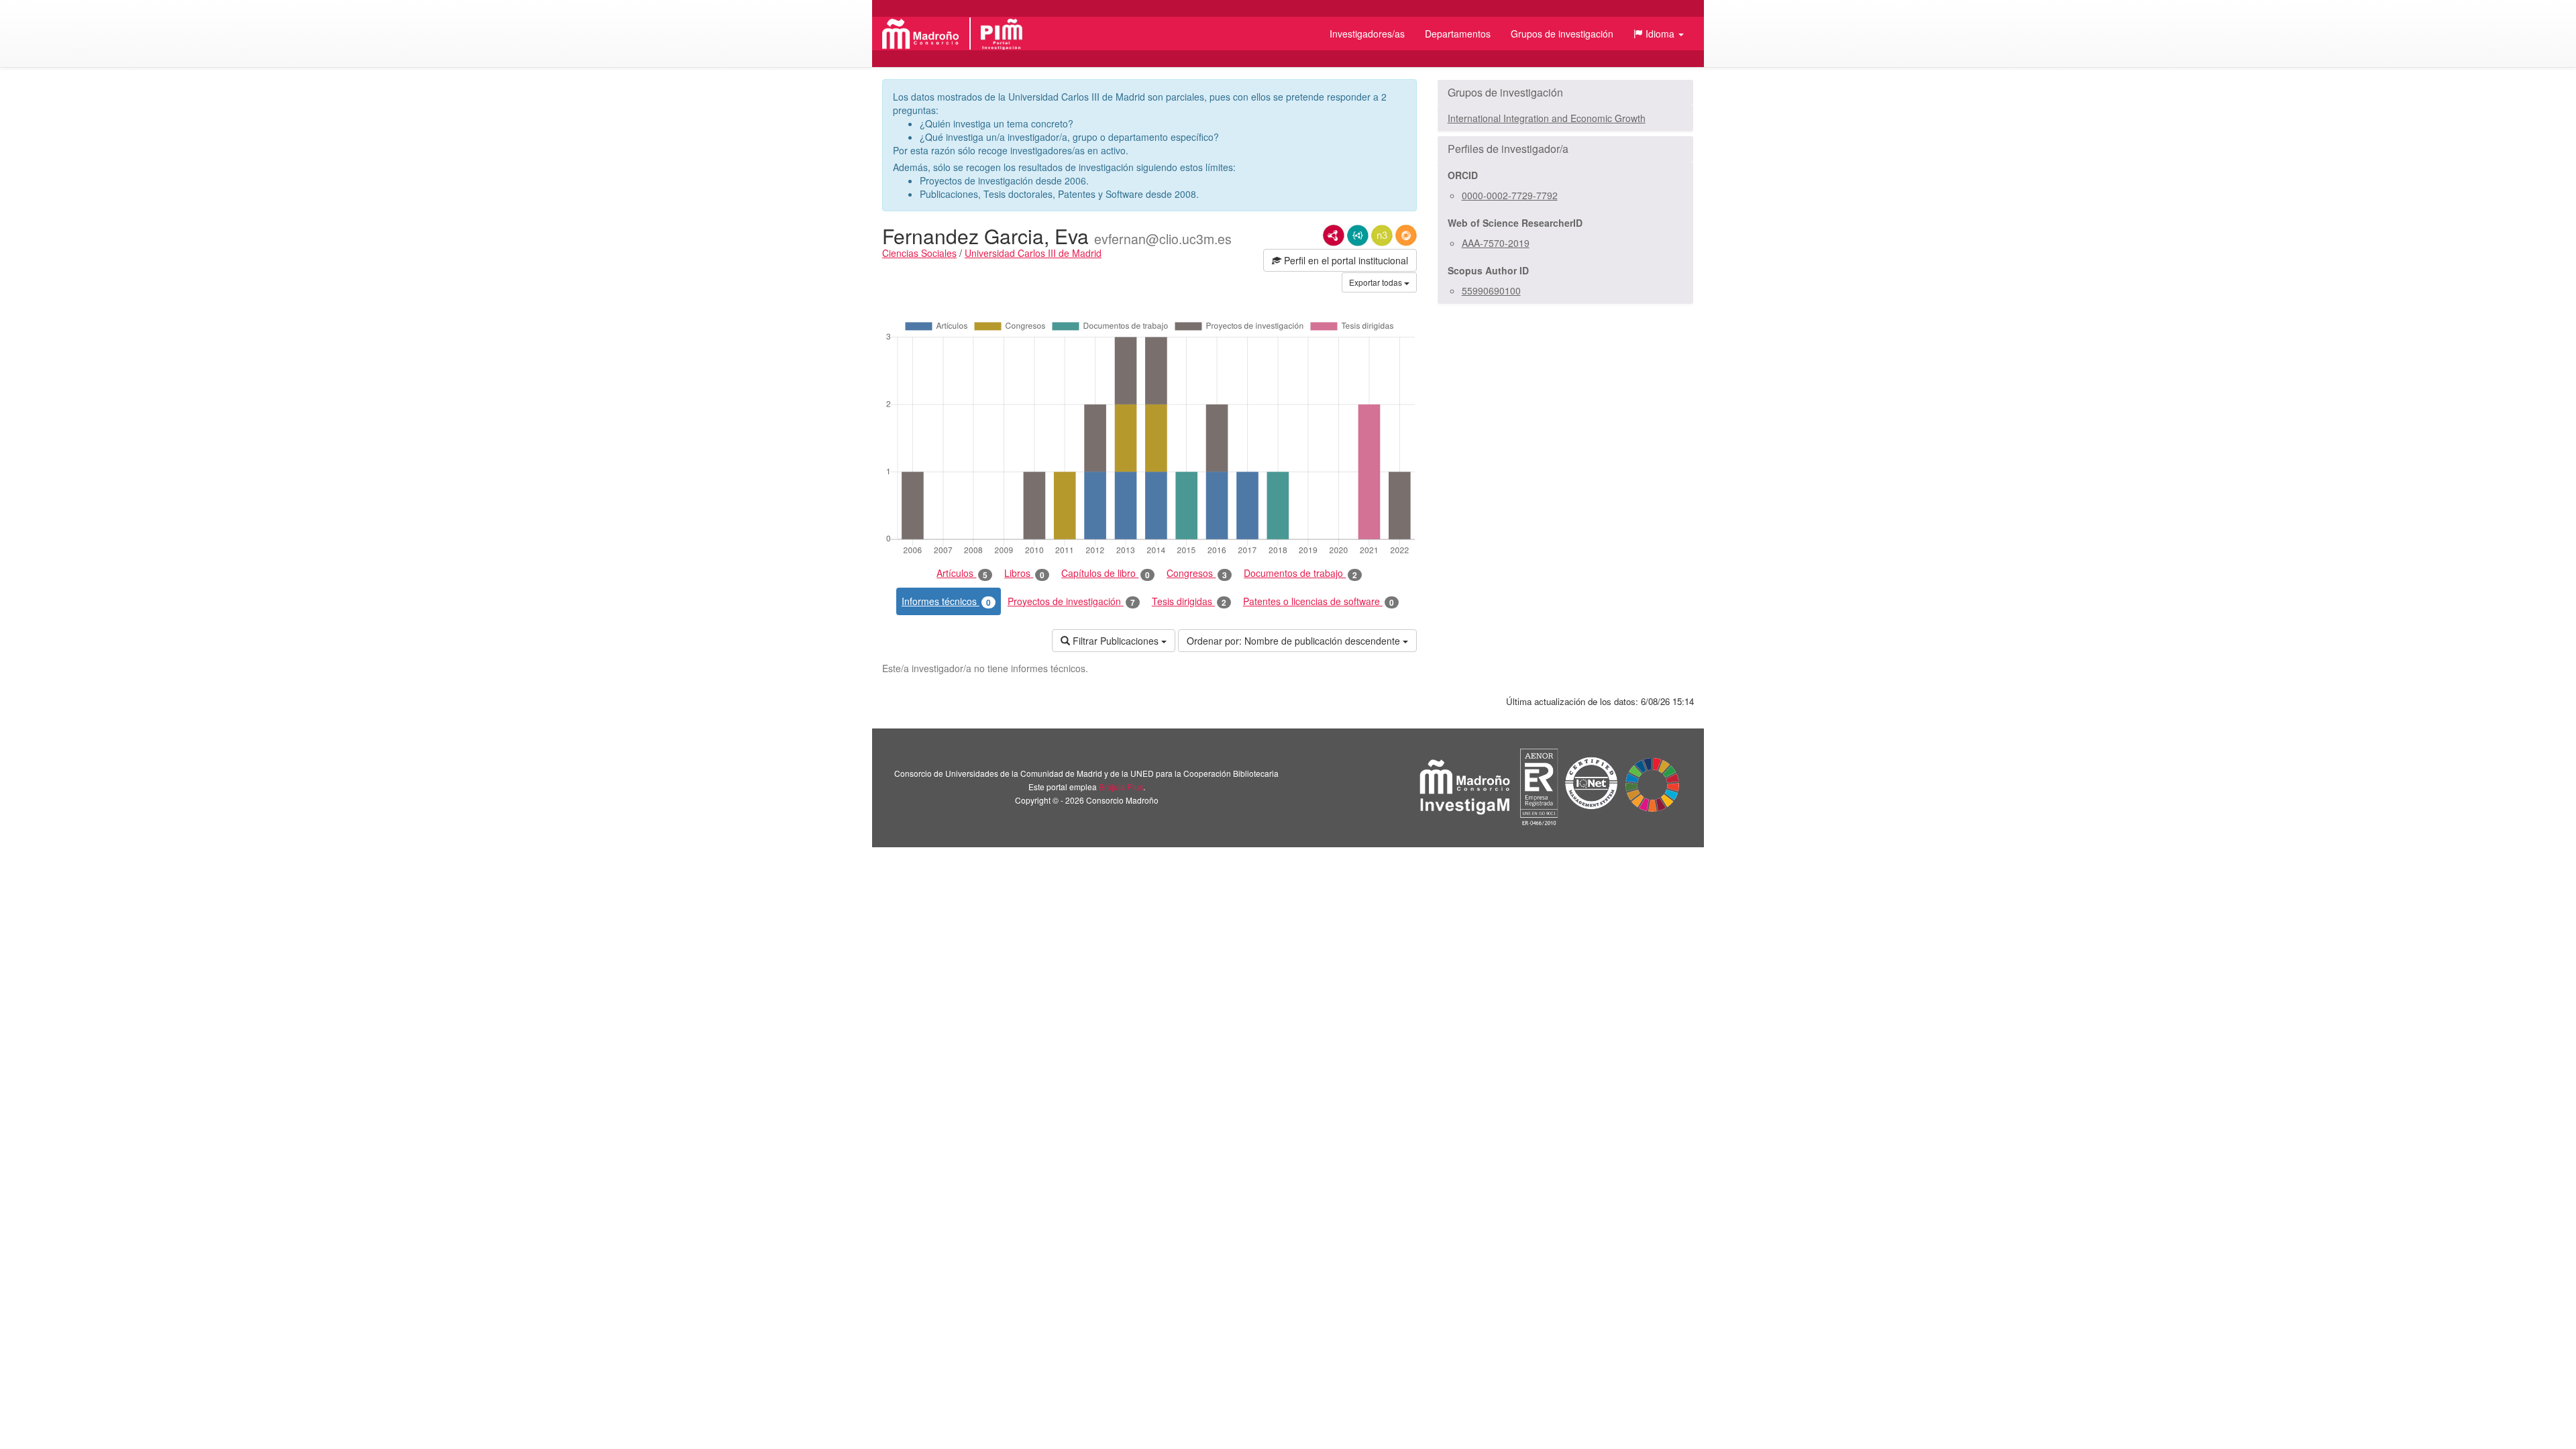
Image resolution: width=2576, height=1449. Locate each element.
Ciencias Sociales (919, 253)
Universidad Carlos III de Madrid (1033, 253)
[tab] (1565, 93)
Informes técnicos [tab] (946, 601)
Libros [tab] (1024, 573)
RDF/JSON (1406, 235)
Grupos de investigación (1562, 34)
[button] (1659, 34)
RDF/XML (1334, 235)
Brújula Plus (1121, 787)
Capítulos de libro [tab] (1106, 573)
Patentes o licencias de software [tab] (1319, 601)
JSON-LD (1358, 235)
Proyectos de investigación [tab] (1071, 601)
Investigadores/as (1367, 34)
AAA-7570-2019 (1496, 243)
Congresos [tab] (1197, 573)
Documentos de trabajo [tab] (1300, 573)
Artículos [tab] (962, 573)
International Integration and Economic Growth (1547, 118)
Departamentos (1458, 34)
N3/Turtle (1382, 235)
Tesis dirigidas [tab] (1189, 601)
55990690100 (1491, 290)
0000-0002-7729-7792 (1510, 195)
